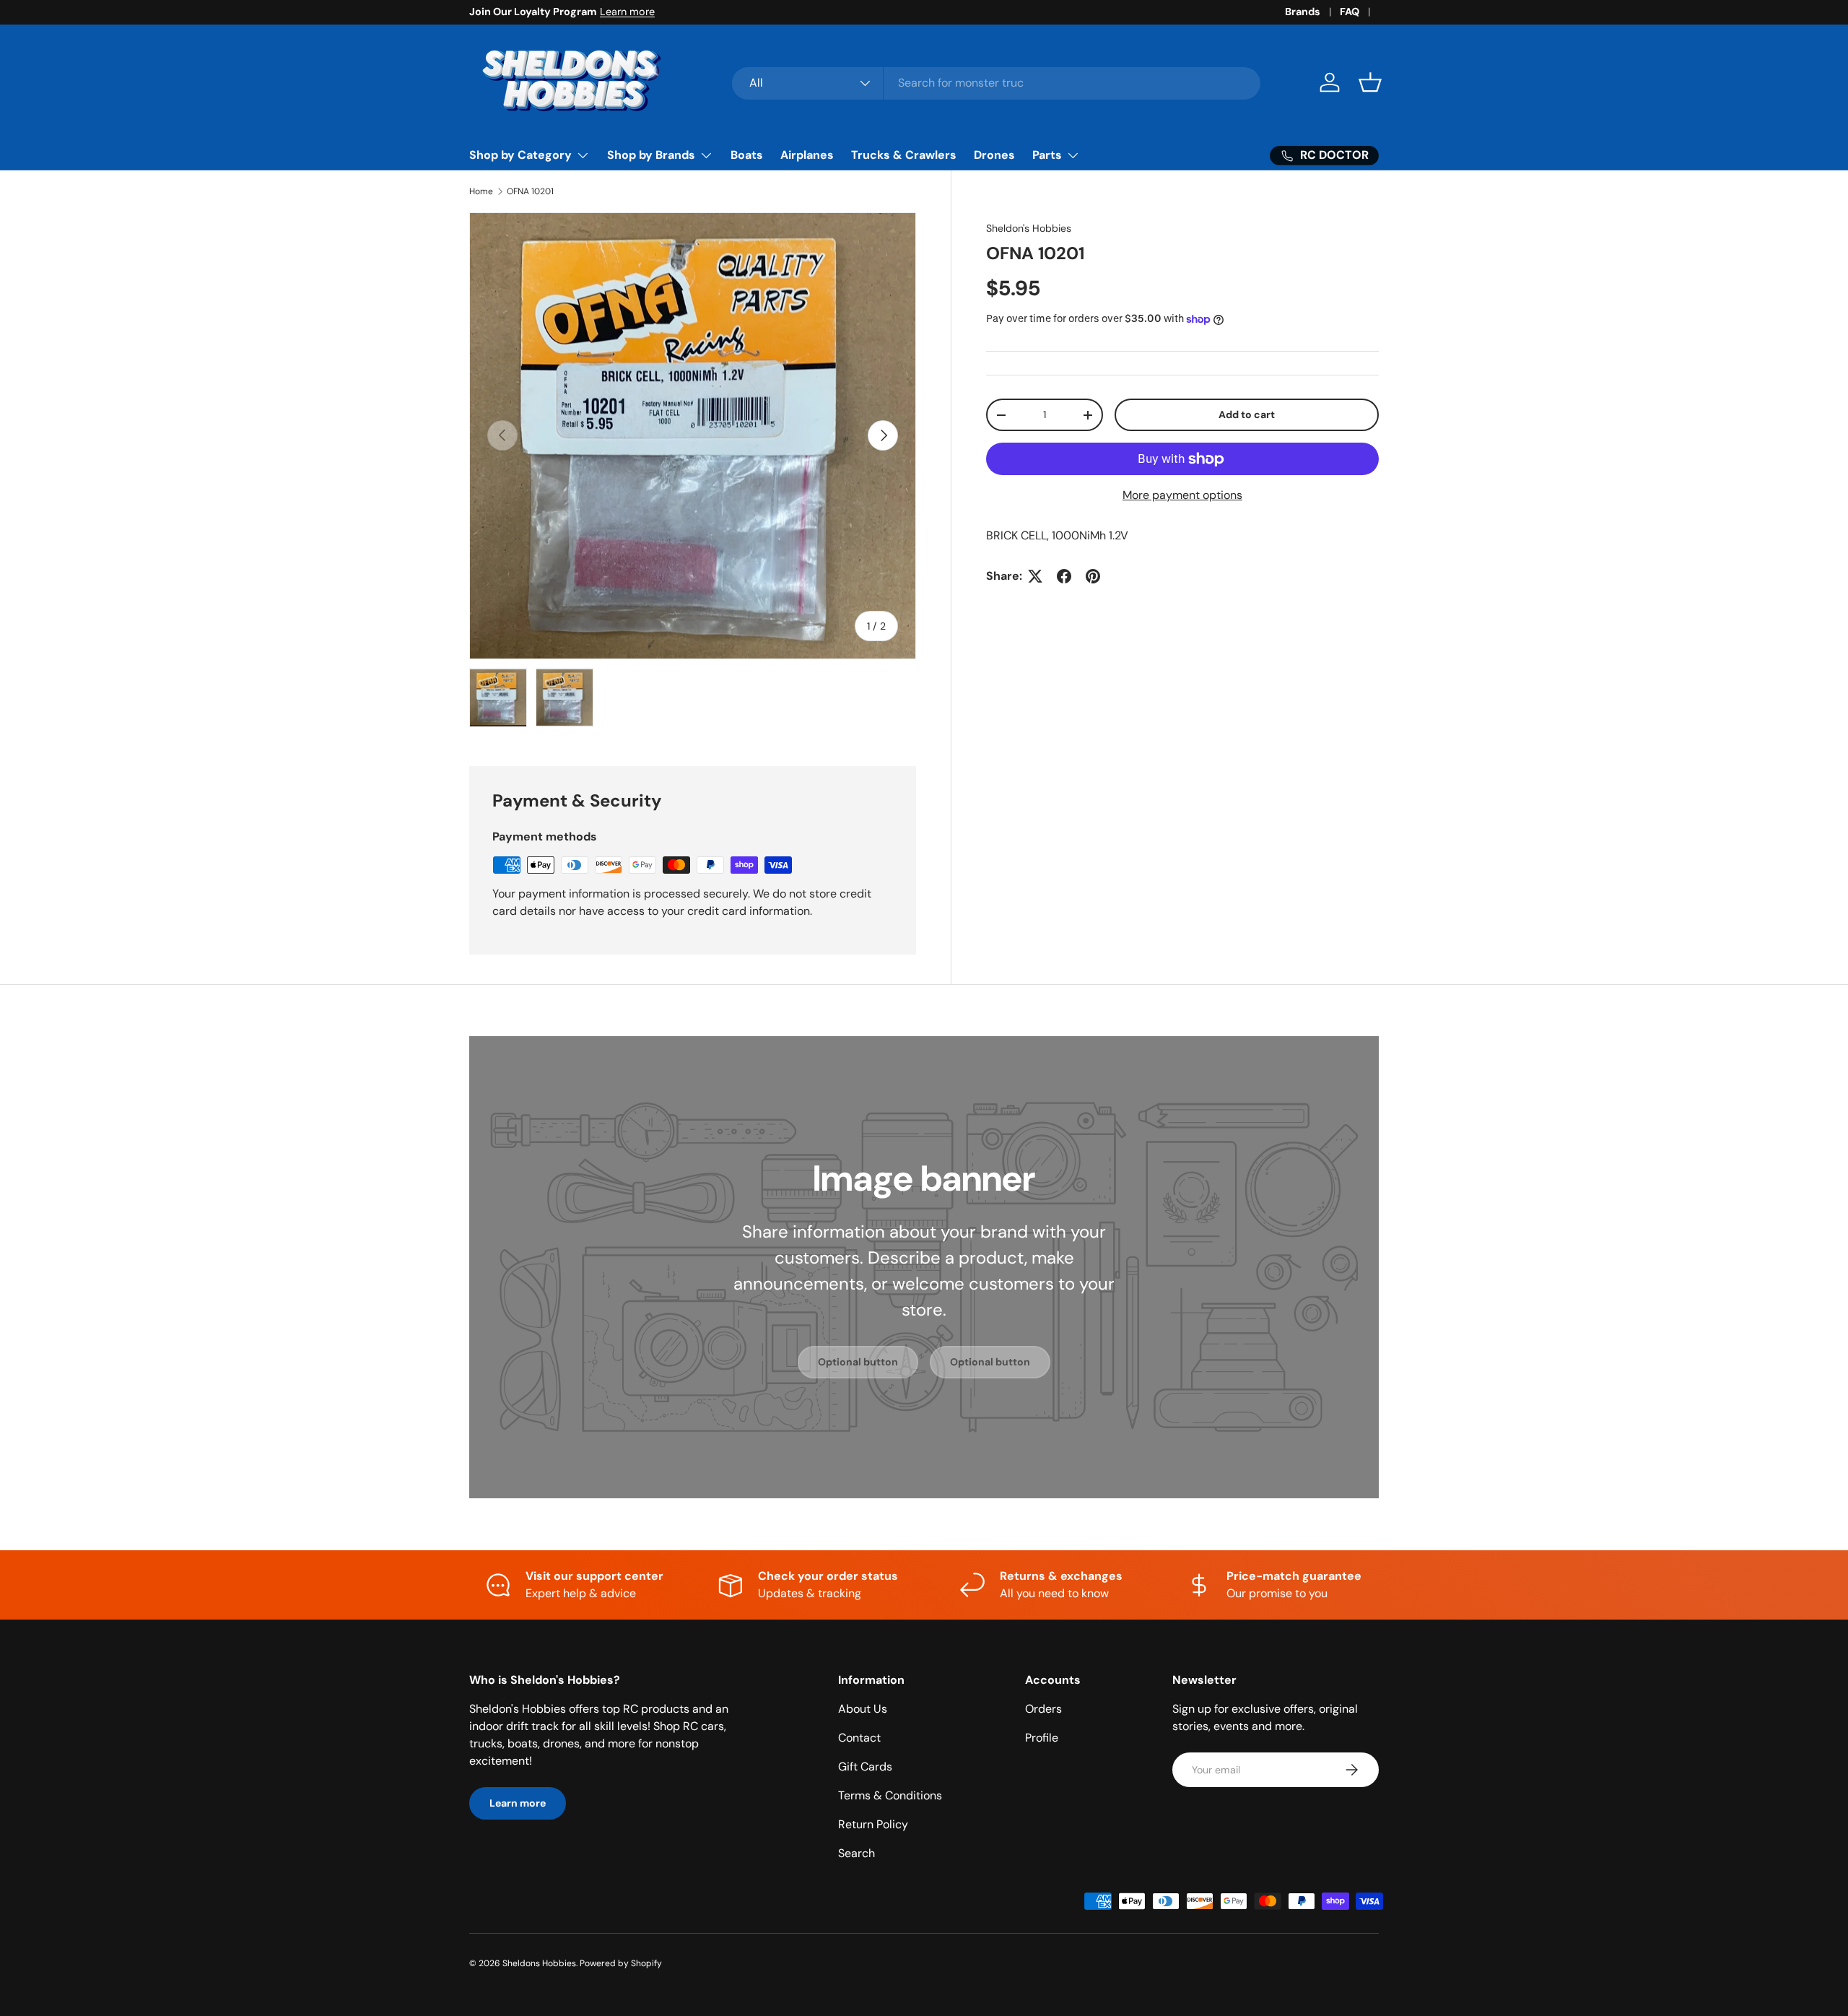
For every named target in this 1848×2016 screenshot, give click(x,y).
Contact (859, 1738)
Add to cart (1247, 414)
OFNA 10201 (530, 191)
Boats (747, 155)
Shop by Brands (651, 155)
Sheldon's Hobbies (1029, 228)
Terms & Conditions (890, 1795)
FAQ (1350, 12)
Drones (994, 155)
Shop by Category (520, 155)
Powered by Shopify (621, 1963)
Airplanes (807, 155)
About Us (863, 1709)
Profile (1042, 1738)
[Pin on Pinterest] (1093, 576)
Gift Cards (865, 1767)
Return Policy (873, 1824)
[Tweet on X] (1035, 576)
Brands (1303, 12)
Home (481, 191)
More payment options (1182, 495)
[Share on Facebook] (1064, 576)
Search (857, 1853)
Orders (1043, 1709)
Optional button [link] (858, 1362)
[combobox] (997, 83)
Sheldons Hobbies (539, 1963)
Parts (1047, 155)
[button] (1370, 82)
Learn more (627, 12)
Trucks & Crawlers (904, 155)
